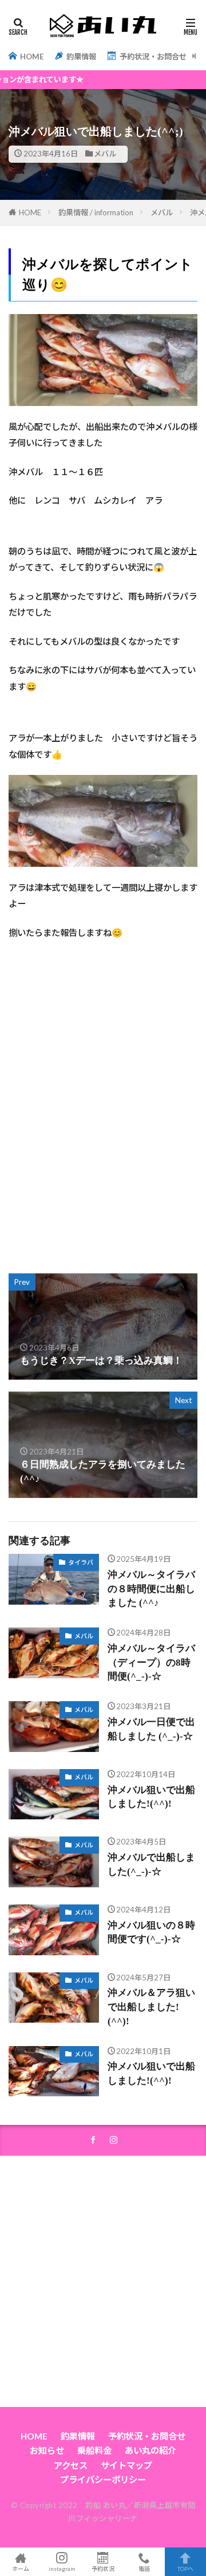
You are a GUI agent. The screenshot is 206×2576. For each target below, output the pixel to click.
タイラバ (81, 1562)
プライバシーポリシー (103, 2479)
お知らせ (47, 2450)
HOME (31, 57)
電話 (144, 2568)
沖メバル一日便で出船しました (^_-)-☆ (151, 1729)
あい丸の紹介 (150, 2450)
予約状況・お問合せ (152, 57)
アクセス (71, 2465)
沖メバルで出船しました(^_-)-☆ (151, 1864)
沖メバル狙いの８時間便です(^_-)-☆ (151, 1932)
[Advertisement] (103, 1136)
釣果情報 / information (96, 212)
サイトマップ (126, 2465)
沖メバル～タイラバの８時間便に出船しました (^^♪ (151, 1589)
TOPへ (185, 2568)
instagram (62, 2568)
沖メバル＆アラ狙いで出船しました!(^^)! (151, 2007)
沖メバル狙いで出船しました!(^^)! (151, 1797)
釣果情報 (80, 57)
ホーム (21, 2568)
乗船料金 (94, 2450)
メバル (105, 154)
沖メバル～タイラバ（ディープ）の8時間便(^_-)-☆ (151, 1663)
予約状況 (103, 2568)
